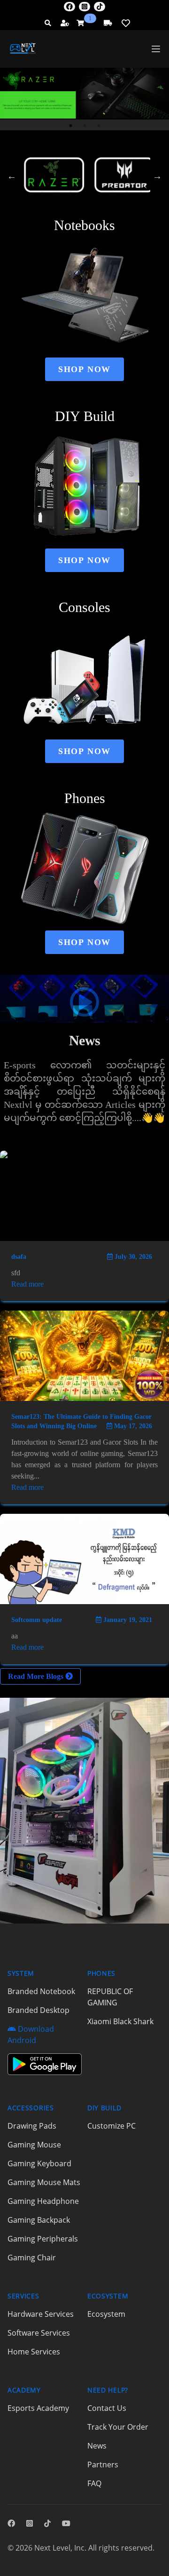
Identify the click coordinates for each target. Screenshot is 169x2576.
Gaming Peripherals (43, 2239)
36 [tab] (141, 181)
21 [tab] (56, 170)
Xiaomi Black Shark (120, 2021)
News (97, 2446)
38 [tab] (42, 192)
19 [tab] (28, 170)
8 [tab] (127, 149)
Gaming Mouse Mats (44, 2182)
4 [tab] (70, 149)
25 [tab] (113, 170)
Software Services (39, 2333)
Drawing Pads (32, 2126)
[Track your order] (108, 23)
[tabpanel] (84, 93)
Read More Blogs (37, 1676)
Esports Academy (38, 2408)
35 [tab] (127, 181)
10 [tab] (28, 159)
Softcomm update (37, 1620)
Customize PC (111, 2126)
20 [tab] (42, 170)
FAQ (94, 2483)
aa (15, 1636)
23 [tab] (84, 170)
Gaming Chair (32, 2258)
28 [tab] (28, 181)
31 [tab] (70, 181)
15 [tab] (99, 159)
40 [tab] (70, 192)
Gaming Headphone (43, 2201)
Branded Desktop (38, 2010)
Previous (12, 176)
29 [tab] (42, 181)
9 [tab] (141, 149)
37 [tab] (28, 192)
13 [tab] (70, 159)
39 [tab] (56, 192)
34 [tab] (113, 181)
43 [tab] (113, 192)
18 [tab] (141, 159)
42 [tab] (99, 192)
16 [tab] (113, 159)
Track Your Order (118, 2427)
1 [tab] (70, 126)
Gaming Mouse (34, 2145)
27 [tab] (141, 170)
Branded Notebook (41, 1991)
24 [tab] (99, 170)
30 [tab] (56, 181)
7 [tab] (113, 149)
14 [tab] (84, 159)
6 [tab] (99, 149)
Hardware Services (41, 2314)
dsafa (19, 1257)
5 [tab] (84, 149)
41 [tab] (84, 192)
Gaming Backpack (39, 2220)
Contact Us (107, 2408)
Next (157, 176)
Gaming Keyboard (39, 2163)
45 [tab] (141, 192)
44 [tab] (127, 192)
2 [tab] (84, 126)
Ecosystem (106, 2314)
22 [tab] (70, 170)
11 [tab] (42, 159)
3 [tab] (99, 126)
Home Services (34, 2352)
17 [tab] (127, 159)
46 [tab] (70, 203)
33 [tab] (99, 181)
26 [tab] (127, 170)
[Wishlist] (126, 23)
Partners (103, 2465)
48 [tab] (99, 203)
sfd (16, 1273)
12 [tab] (56, 159)
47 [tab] (84, 203)
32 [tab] (84, 181)
